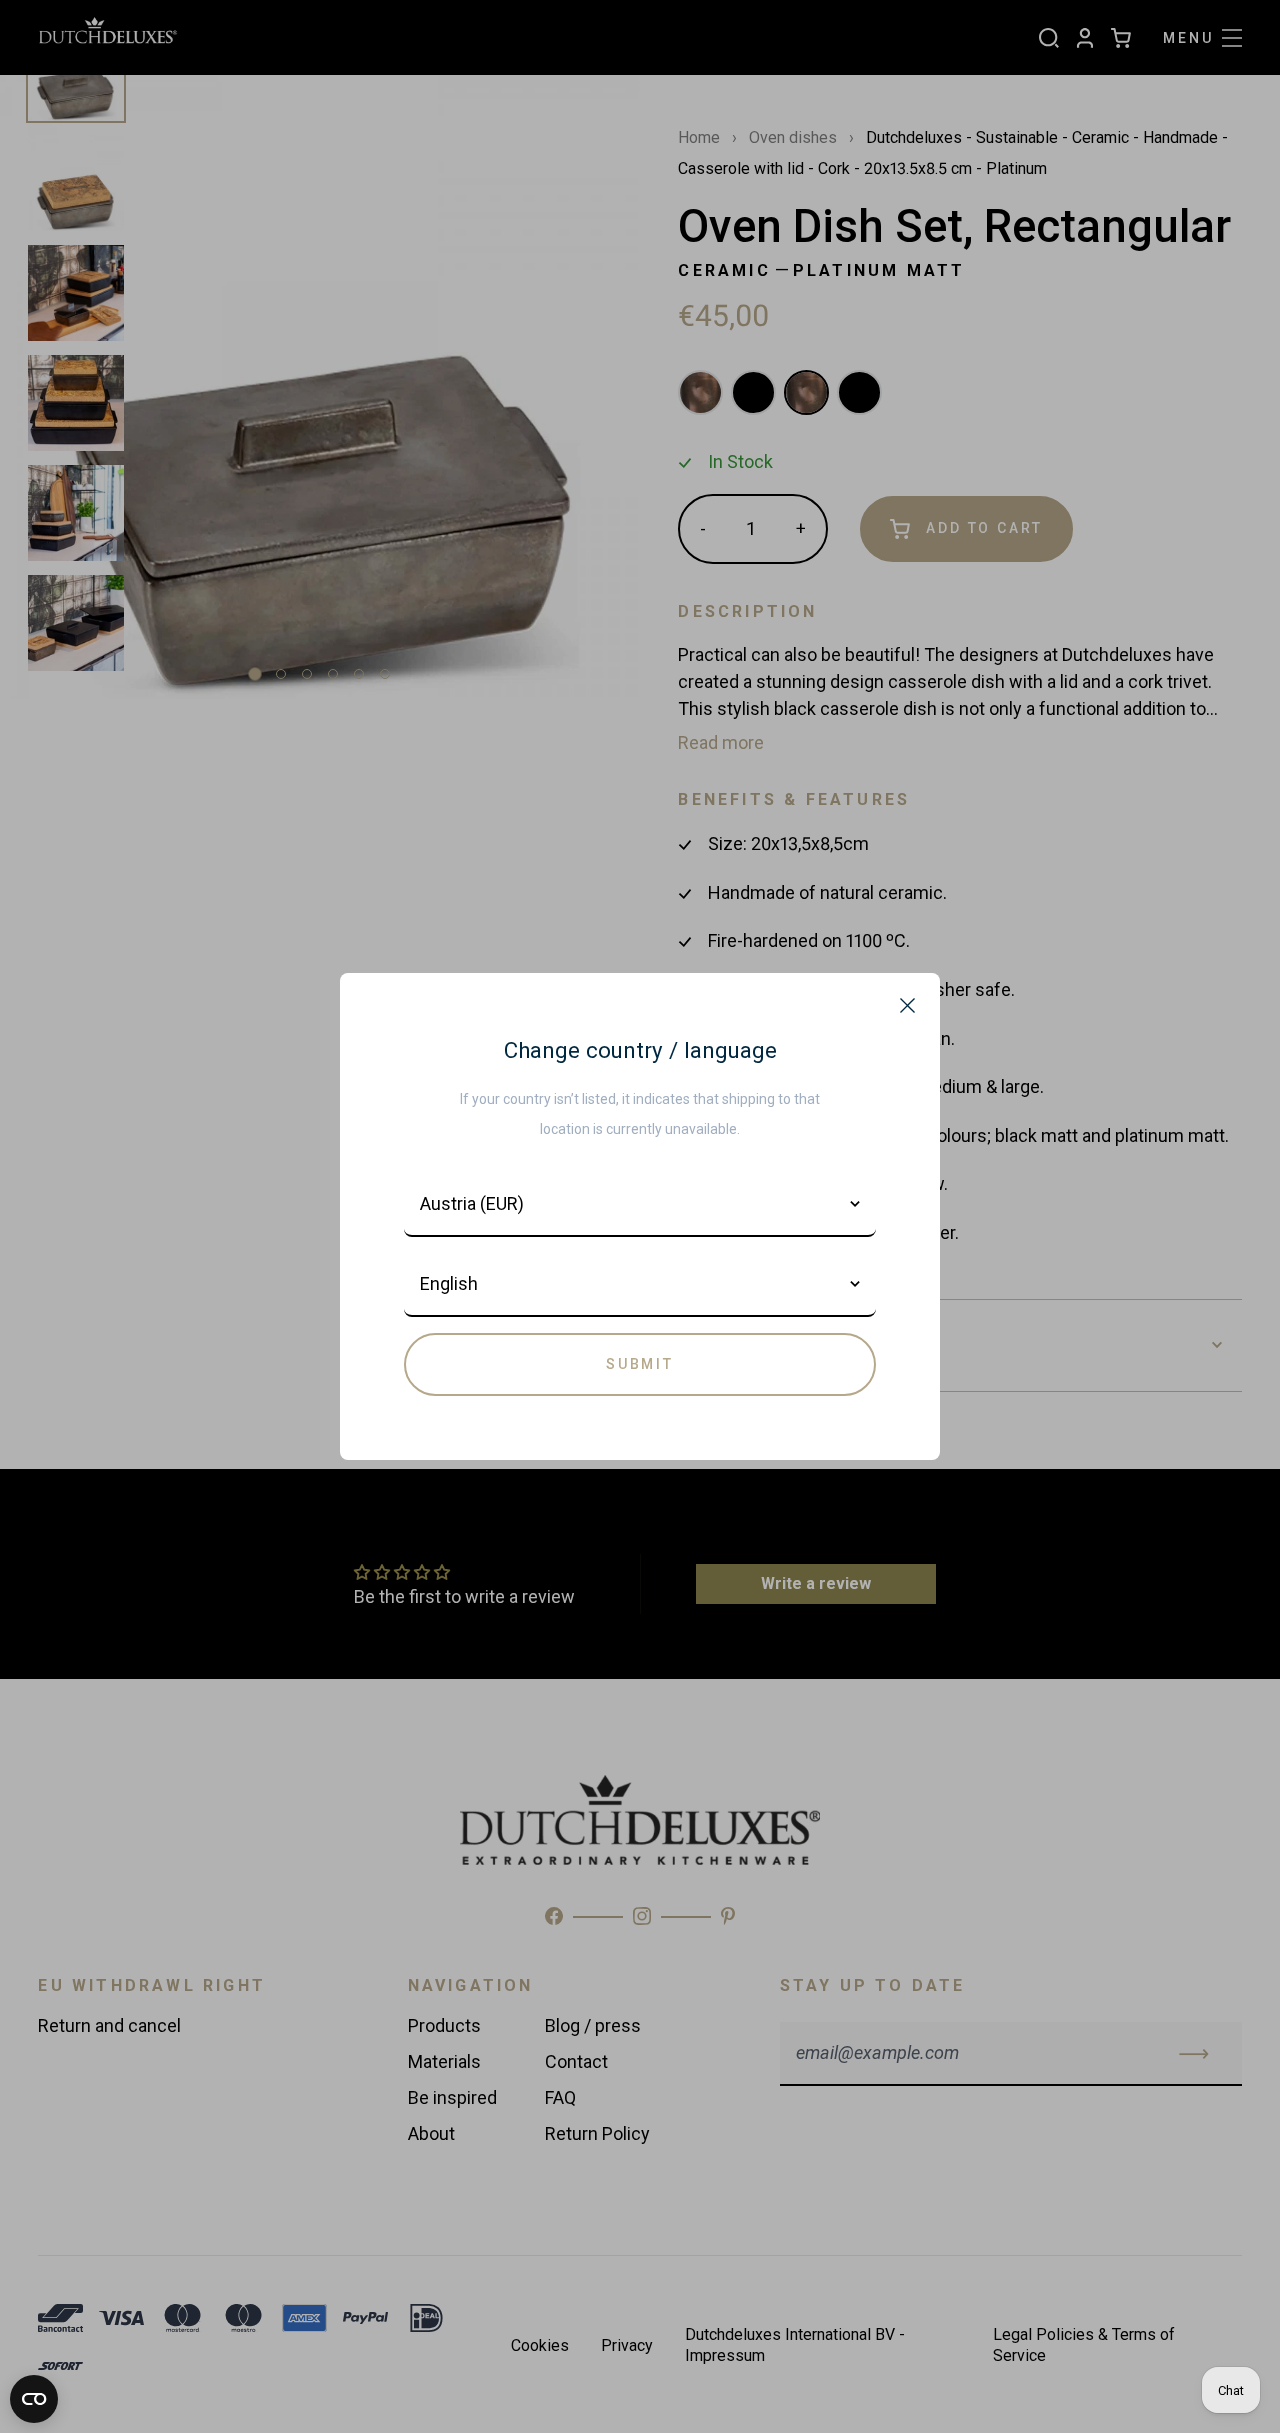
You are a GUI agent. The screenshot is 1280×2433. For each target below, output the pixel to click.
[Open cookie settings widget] (34, 2399)
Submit (640, 1364)
